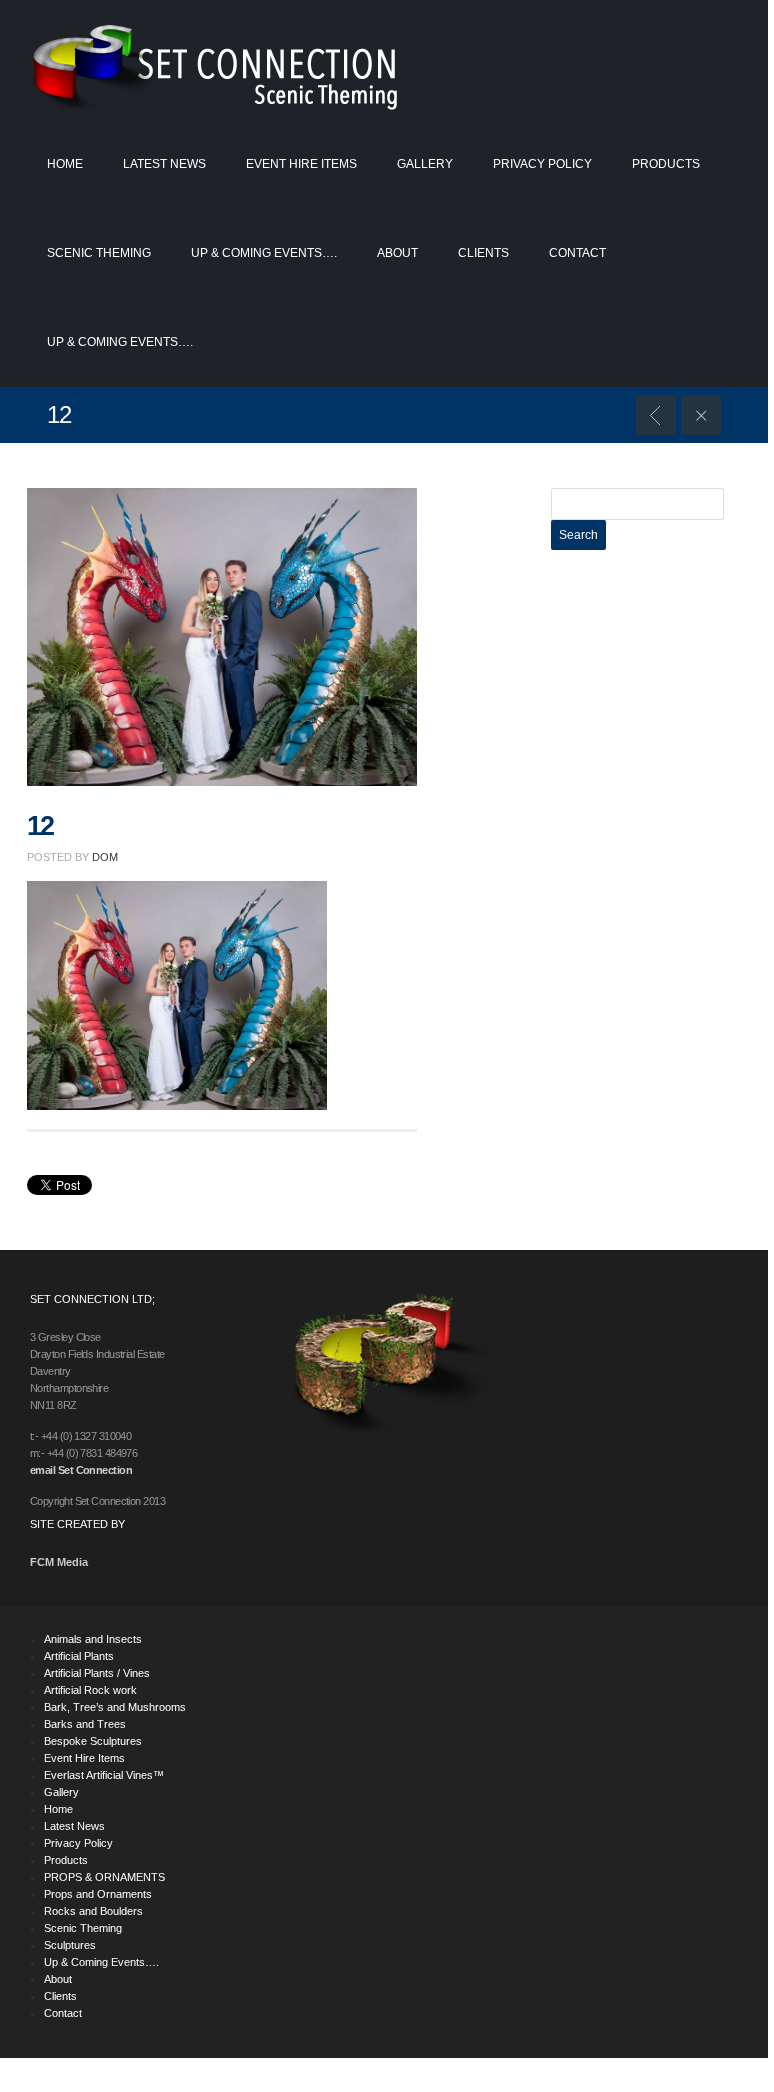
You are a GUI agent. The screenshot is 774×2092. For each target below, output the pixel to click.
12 (40, 826)
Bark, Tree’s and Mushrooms (115, 1707)
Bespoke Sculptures (93, 1741)
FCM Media (59, 1562)
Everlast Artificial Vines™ (104, 1775)
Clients (483, 253)
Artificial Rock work (90, 1690)
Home (65, 164)
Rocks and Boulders (93, 1911)
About (397, 253)
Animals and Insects (93, 1639)
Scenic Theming (99, 253)
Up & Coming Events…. (264, 253)
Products (666, 164)
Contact (577, 253)
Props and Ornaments (98, 1894)
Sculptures (70, 1945)
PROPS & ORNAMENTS (104, 1877)
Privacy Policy (542, 164)
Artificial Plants (79, 1656)
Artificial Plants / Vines (97, 1673)
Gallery (425, 164)
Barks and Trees (85, 1724)
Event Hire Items (301, 164)
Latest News (164, 164)
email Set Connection (81, 1470)
